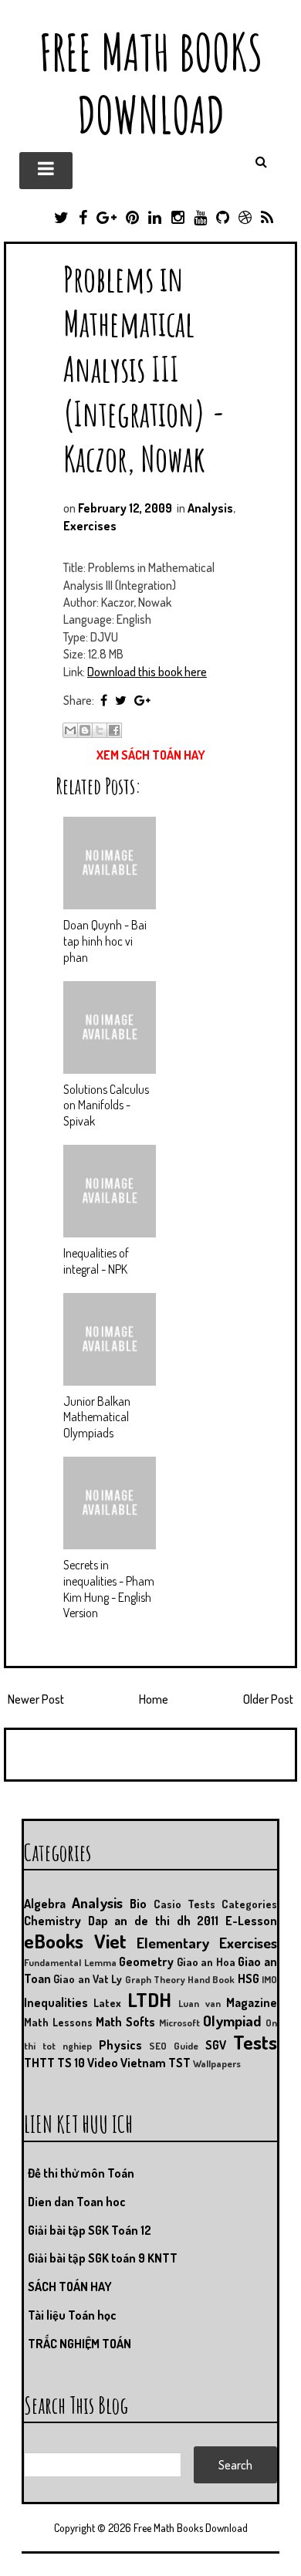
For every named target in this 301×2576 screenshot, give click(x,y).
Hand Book (211, 1979)
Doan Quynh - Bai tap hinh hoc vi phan (105, 941)
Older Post (268, 1699)
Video (103, 2063)
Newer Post (36, 1699)
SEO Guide (174, 2046)
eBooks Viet (75, 1941)
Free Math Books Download (151, 83)
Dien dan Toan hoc (77, 2202)
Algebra (45, 1904)
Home (154, 1699)
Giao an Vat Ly (88, 1979)
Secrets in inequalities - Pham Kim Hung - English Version (109, 1589)
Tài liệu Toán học (72, 2315)
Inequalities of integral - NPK (96, 1261)
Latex (107, 2002)
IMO (269, 1979)
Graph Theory (155, 1979)
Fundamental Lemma (70, 1962)
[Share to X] (100, 730)
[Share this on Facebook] (104, 700)
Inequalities (56, 2002)
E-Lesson (251, 1921)
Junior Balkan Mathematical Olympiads (97, 1417)
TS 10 (71, 2063)
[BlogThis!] (85, 730)
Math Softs (125, 2022)
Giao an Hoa (206, 1962)
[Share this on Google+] (142, 700)
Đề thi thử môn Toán (81, 2173)
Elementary (173, 1943)
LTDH (149, 1999)
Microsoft (179, 2023)
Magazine (252, 2002)
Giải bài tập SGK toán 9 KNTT (103, 2258)
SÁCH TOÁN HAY (70, 2287)
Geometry (146, 1962)
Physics (120, 2045)
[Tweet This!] (121, 700)
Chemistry (52, 1921)
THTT (39, 2063)
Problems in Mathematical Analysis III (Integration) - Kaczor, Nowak (144, 368)
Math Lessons (58, 2022)
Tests (255, 2042)
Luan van (199, 2003)
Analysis (210, 508)
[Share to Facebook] (114, 730)
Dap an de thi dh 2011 (154, 1921)
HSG (249, 1979)
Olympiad (232, 2021)
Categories (249, 1904)
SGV (216, 2045)
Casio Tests (184, 1904)
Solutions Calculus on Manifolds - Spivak (106, 1105)
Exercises (90, 526)
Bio (138, 1904)
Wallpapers (217, 2063)
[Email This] (70, 730)
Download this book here (147, 672)
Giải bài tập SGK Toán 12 (90, 2230)
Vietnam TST (156, 2063)
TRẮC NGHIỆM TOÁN (79, 2344)
